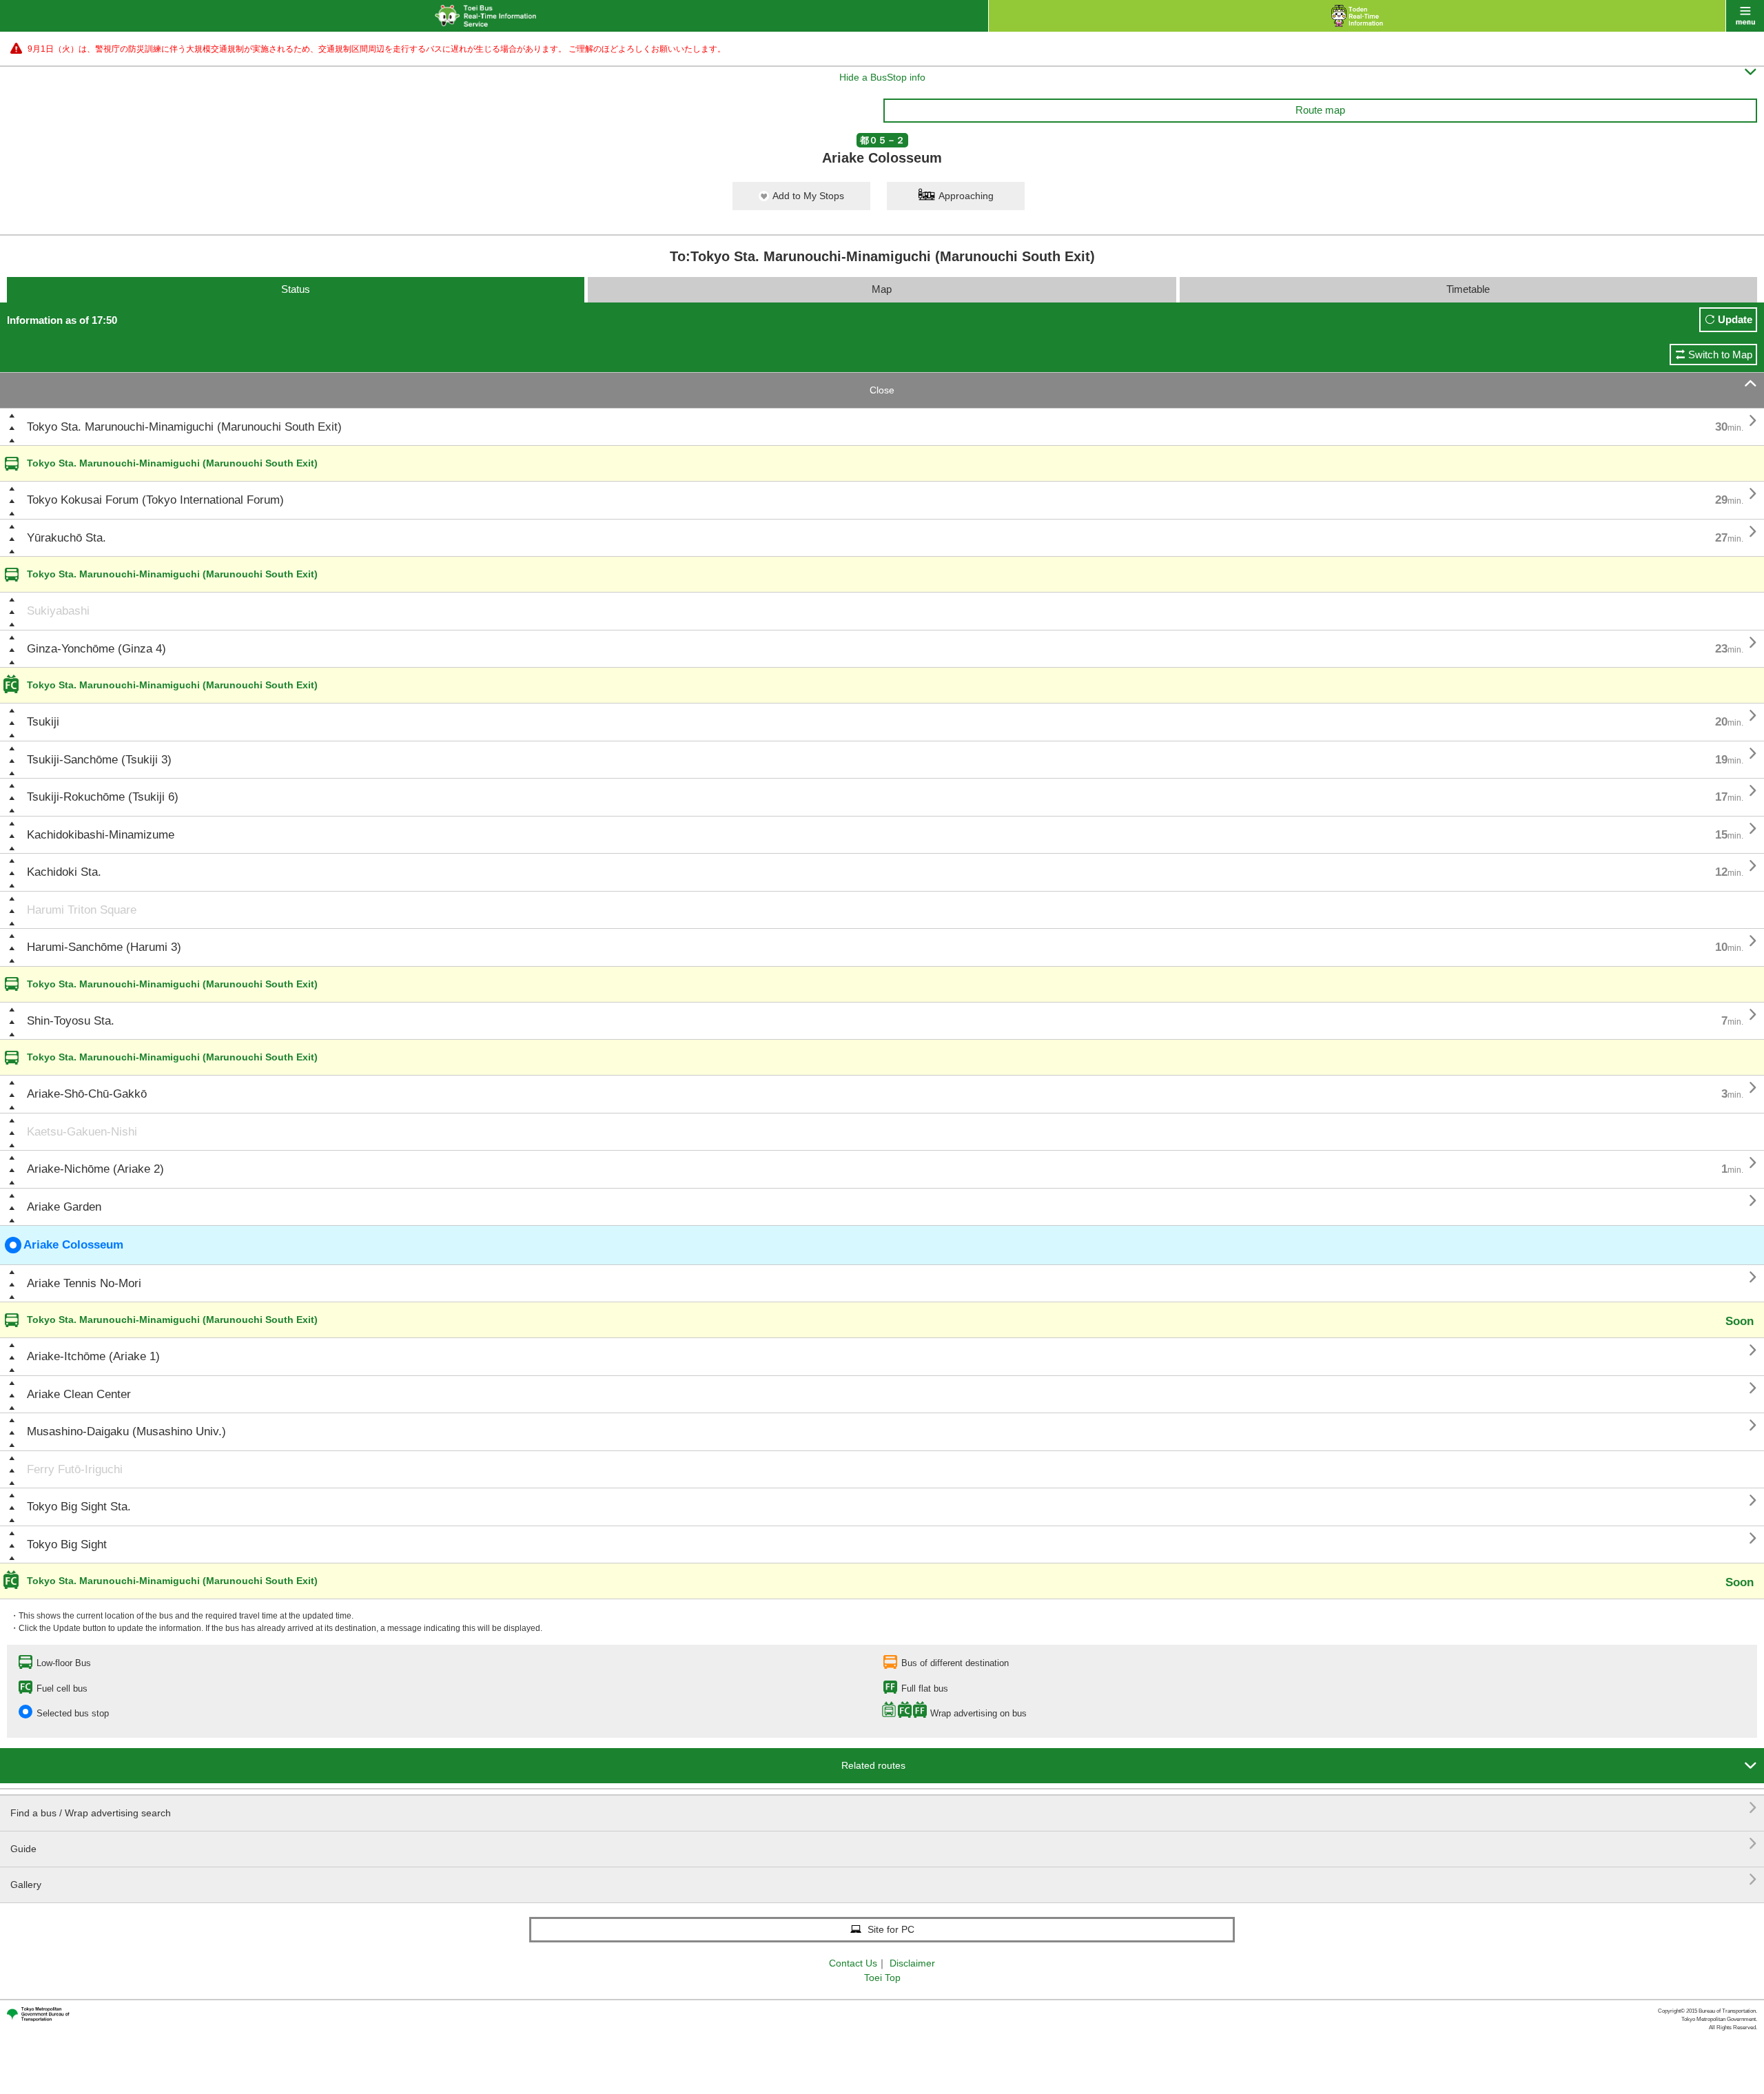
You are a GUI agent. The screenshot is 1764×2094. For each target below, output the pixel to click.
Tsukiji (43, 722)
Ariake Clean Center (79, 1394)
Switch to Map (1720, 355)
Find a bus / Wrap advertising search (884, 1808)
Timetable (1468, 289)
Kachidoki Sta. (64, 872)
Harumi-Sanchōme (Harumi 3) (104, 947)
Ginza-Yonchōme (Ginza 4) (96, 649)
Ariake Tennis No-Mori (84, 1283)
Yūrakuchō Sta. (66, 538)
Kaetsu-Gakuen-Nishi (82, 1132)
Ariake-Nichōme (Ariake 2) (95, 1169)
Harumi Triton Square (82, 910)
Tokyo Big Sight (67, 1544)
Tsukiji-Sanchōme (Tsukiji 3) (99, 760)
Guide (884, 1844)
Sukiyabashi (58, 611)
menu (1745, 16)
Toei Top (882, 1978)
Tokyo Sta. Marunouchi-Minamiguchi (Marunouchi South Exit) (184, 427)
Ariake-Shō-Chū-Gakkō (87, 1094)
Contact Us (853, 1963)
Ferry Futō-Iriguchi (75, 1469)
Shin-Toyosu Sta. (71, 1021)
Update (1735, 319)
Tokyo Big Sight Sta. (79, 1507)
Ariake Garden (64, 1207)
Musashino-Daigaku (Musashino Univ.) (126, 1431)
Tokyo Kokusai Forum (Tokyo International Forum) (155, 500)
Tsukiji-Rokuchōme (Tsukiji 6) (103, 797)
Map (882, 289)
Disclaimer (912, 1963)
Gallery (884, 1879)
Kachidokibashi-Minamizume (101, 835)
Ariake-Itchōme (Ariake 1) (93, 1356)
